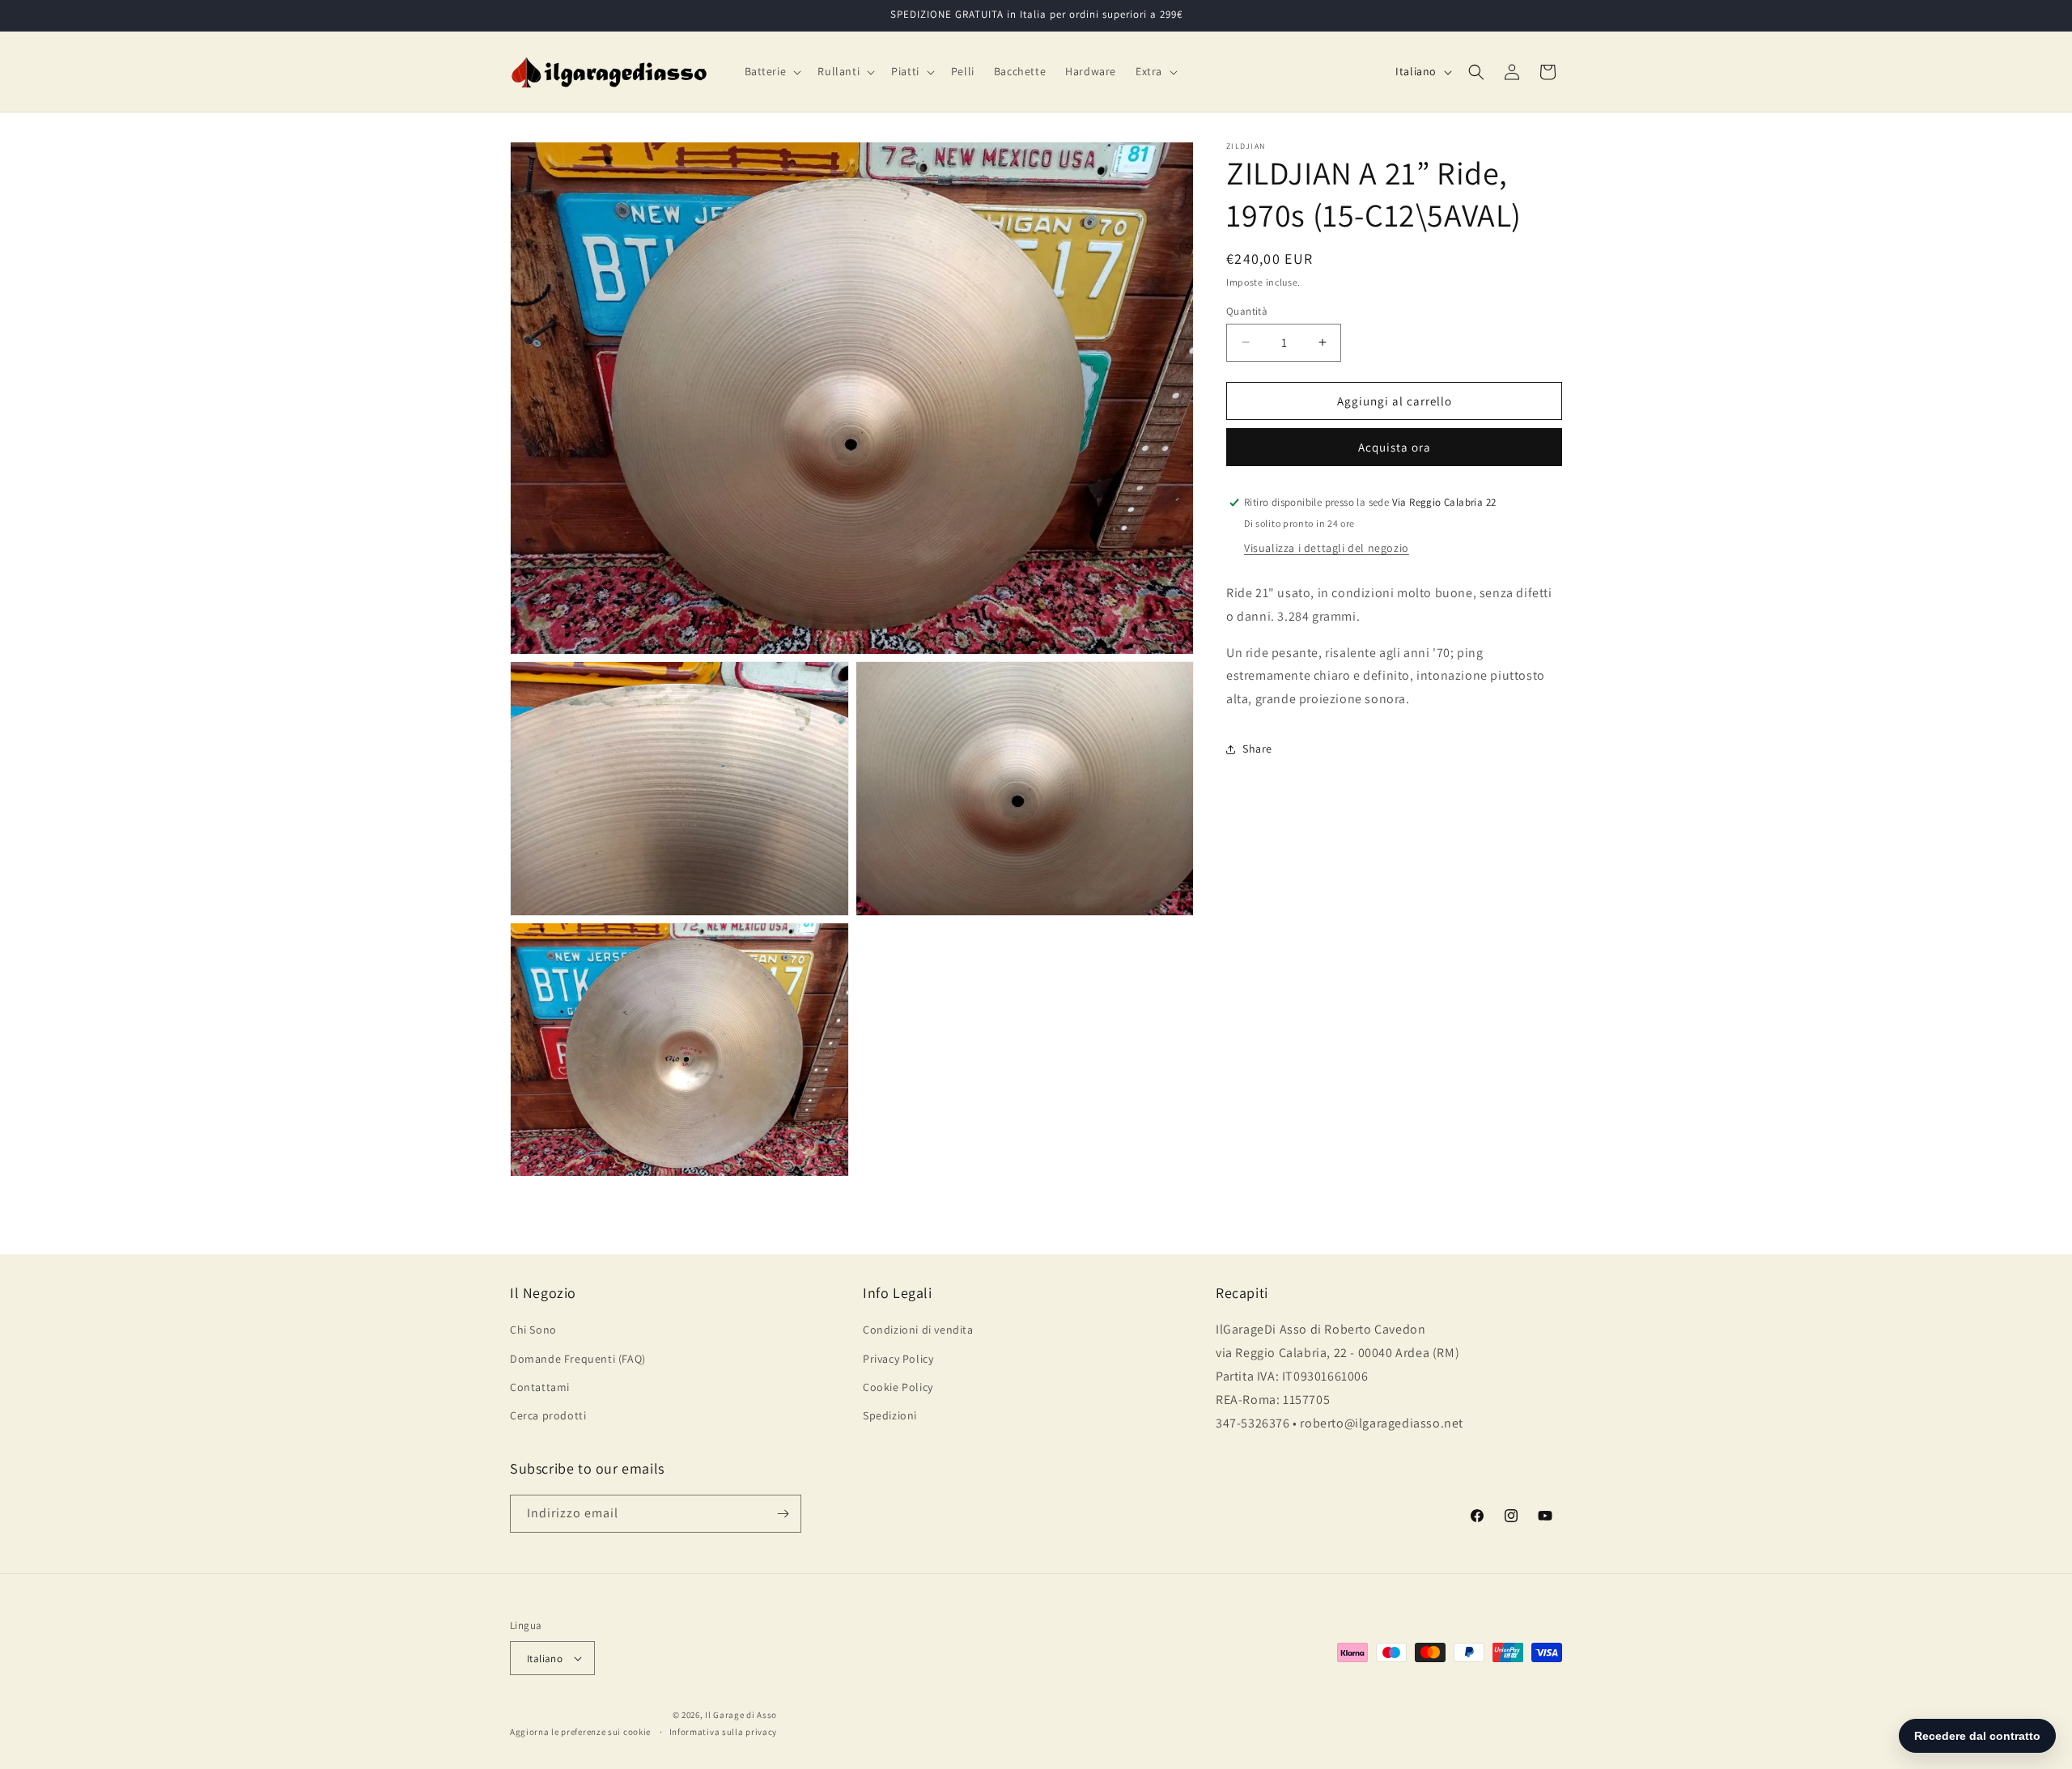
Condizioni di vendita (918, 1330)
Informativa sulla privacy (724, 1732)
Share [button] (1257, 749)
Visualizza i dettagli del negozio (1327, 548)
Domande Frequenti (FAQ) (578, 1359)
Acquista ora (1395, 447)
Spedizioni (890, 1415)
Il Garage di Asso (741, 1715)
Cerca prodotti (548, 1415)
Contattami (540, 1387)
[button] (772, 71)
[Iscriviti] (783, 1514)
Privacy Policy (898, 1359)
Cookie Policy (898, 1387)
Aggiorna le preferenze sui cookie (580, 1732)
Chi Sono (533, 1330)
